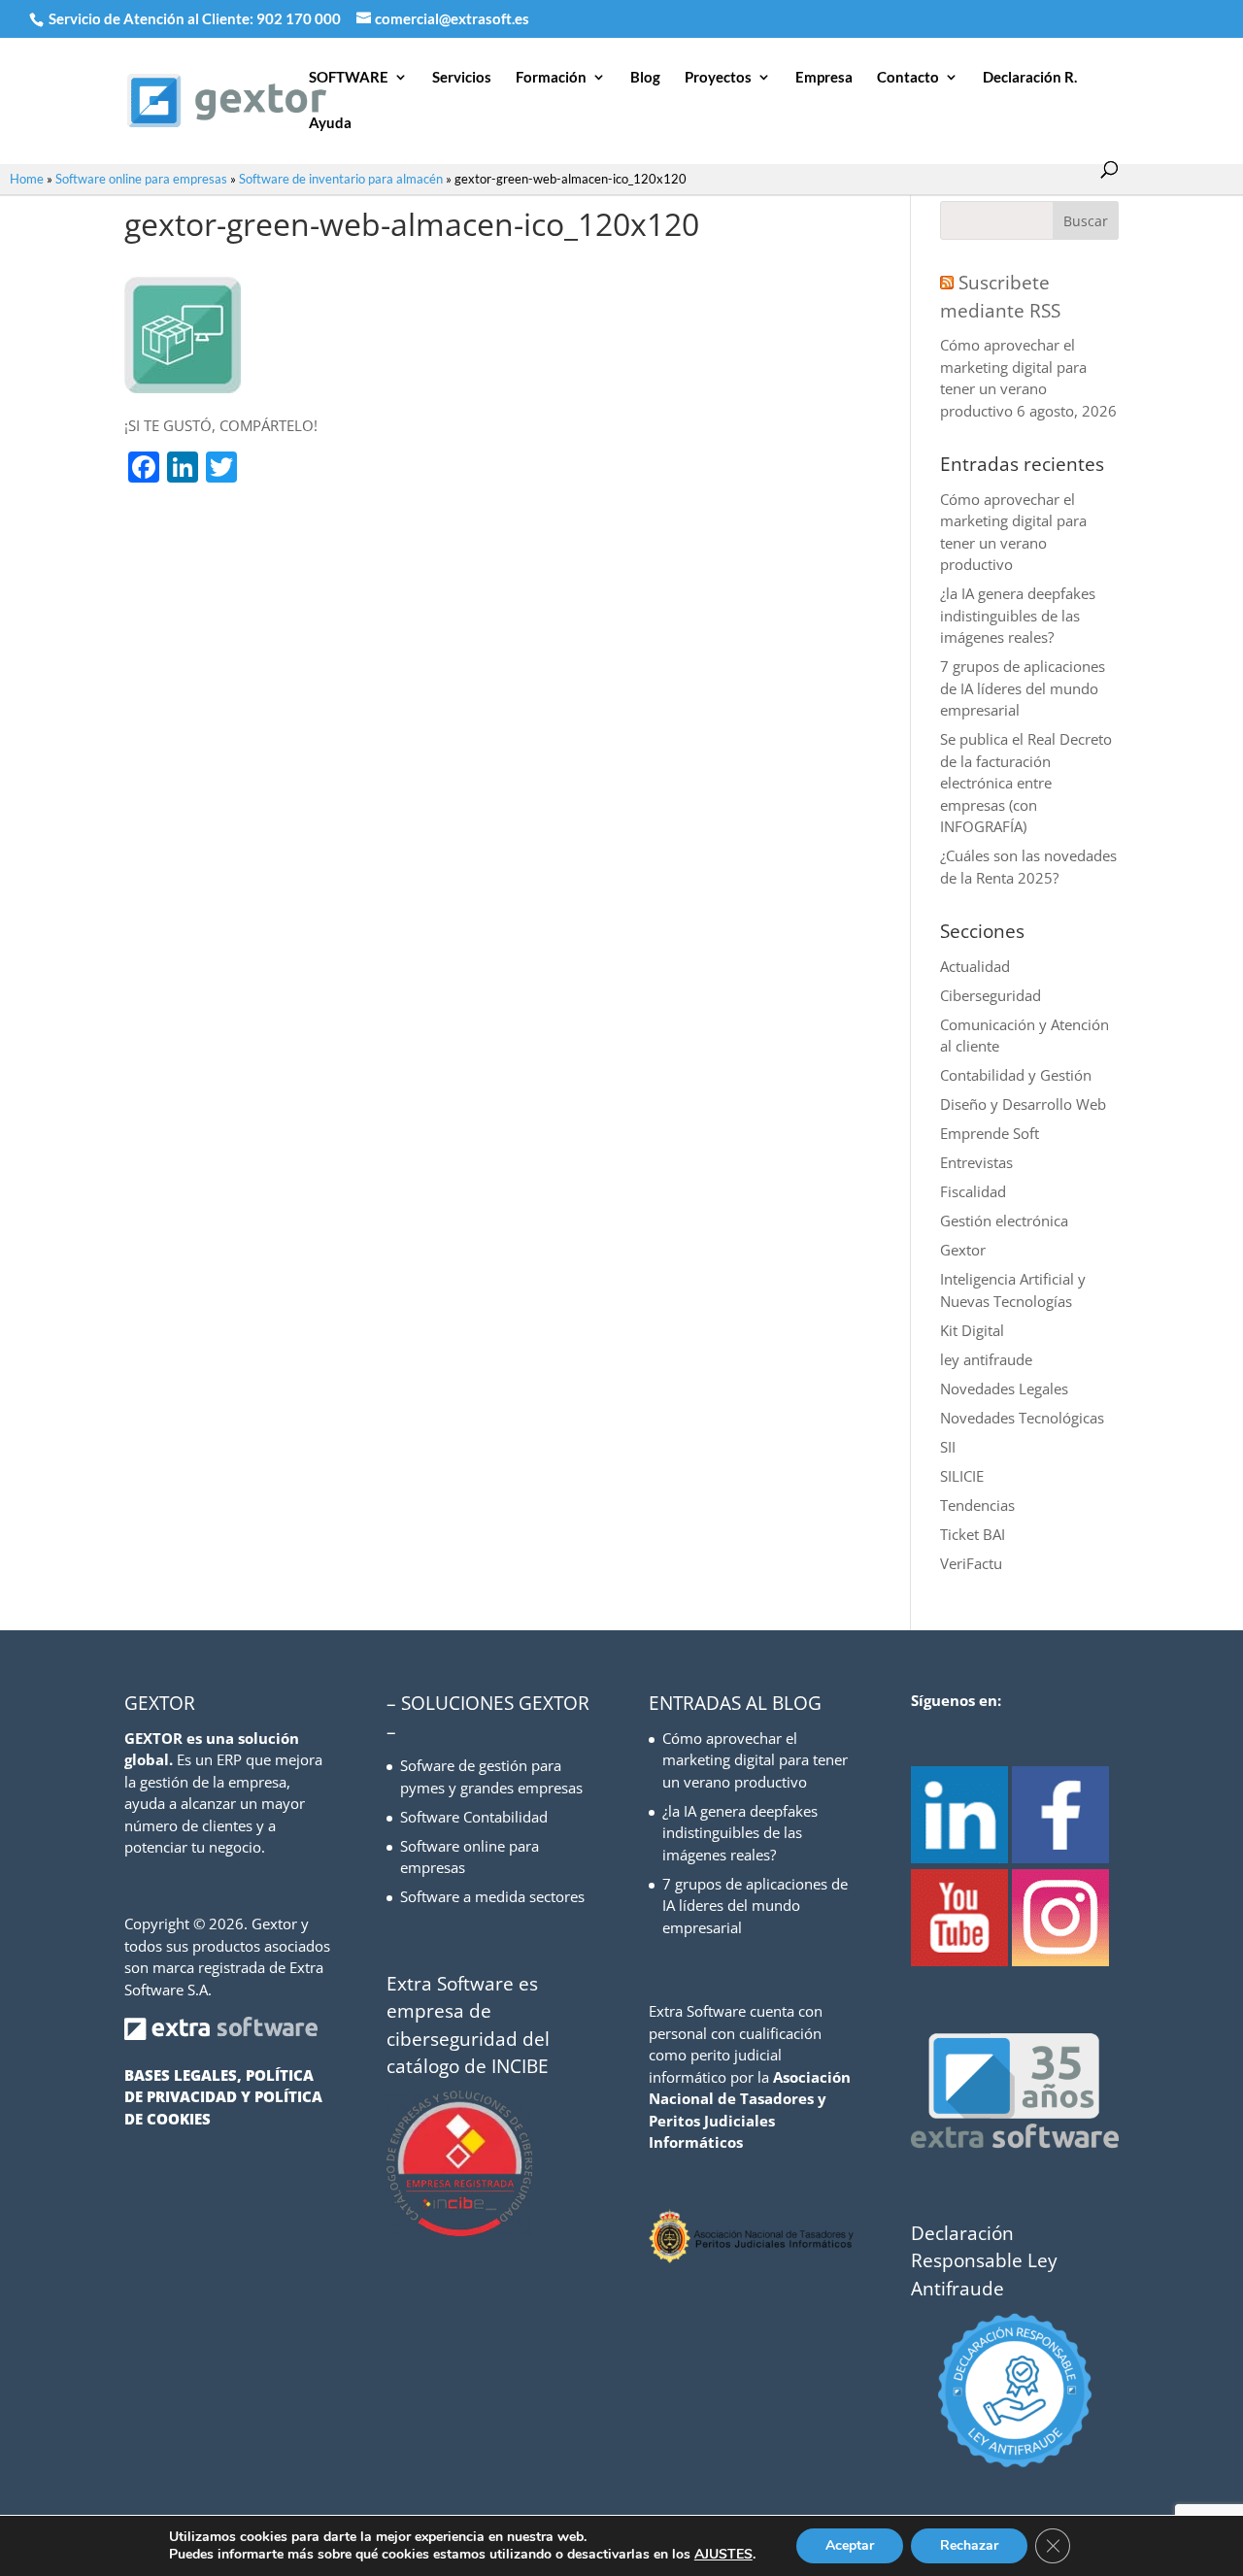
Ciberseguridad (991, 995)
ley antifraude (986, 1359)
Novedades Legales (1004, 1388)
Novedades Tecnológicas (1022, 1418)
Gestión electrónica (1004, 1221)
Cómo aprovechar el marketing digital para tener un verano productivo (755, 1760)
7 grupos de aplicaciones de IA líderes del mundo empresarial (1023, 688)
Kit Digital (972, 1330)
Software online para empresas (141, 179)
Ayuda (330, 123)
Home (27, 179)
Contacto (908, 78)
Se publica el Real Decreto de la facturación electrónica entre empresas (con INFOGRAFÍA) (1026, 783)
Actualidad (975, 966)
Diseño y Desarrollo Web (1023, 1104)
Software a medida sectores (492, 1896)
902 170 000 (300, 18)
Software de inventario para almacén (341, 179)
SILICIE (962, 1476)
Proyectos (718, 78)
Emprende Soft (990, 1133)
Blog (645, 78)
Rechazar (969, 2545)
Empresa (824, 78)
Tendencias (977, 1505)
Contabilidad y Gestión (1016, 1075)
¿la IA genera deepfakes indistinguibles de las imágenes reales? (1018, 615)
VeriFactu (971, 1563)
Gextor (963, 1250)
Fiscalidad (973, 1191)
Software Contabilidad (474, 1817)
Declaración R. (1030, 78)
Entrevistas (976, 1162)
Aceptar (850, 2545)
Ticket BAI (973, 1534)
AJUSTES (723, 2555)
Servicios (462, 78)
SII (948, 1447)
